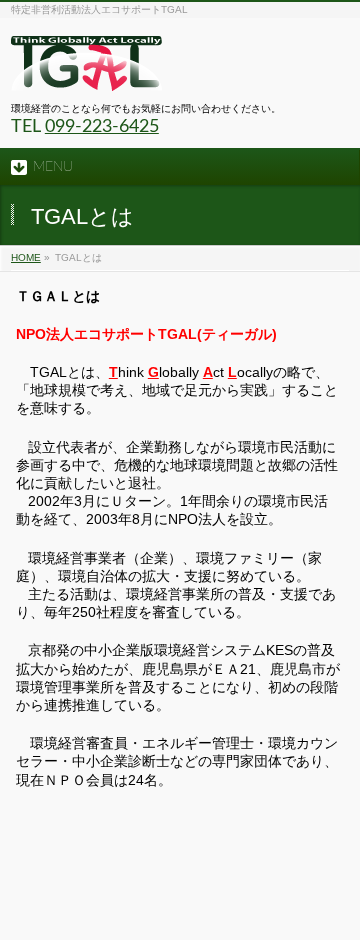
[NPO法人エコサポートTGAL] (86, 68)
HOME (26, 257)
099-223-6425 (102, 127)
